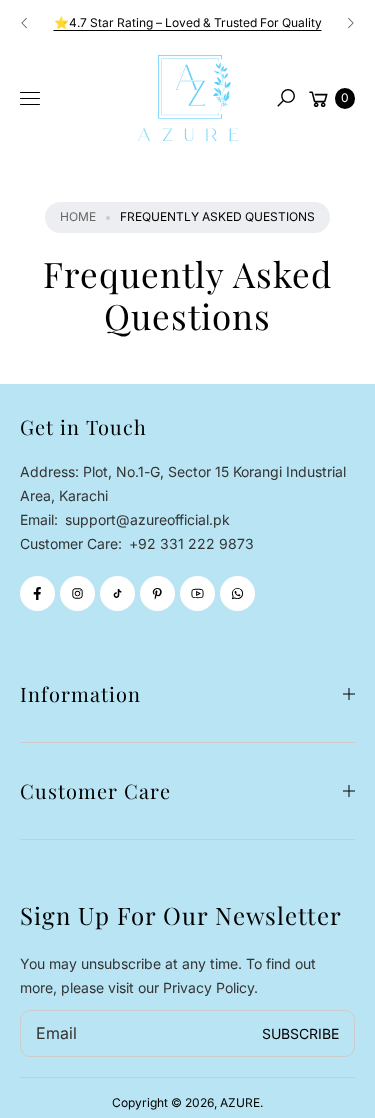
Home (78, 216)
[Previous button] (25, 23)
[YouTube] (197, 593)
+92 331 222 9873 (191, 543)
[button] (286, 98)
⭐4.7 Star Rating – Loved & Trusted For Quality (188, 22)
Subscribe (300, 1033)
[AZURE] (188, 98)
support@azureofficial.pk (145, 519)
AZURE (240, 1102)
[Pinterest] (157, 593)
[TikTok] (117, 593)
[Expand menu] (30, 99)
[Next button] (350, 23)
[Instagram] (77, 593)
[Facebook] (37, 593)
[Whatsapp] (237, 593)
